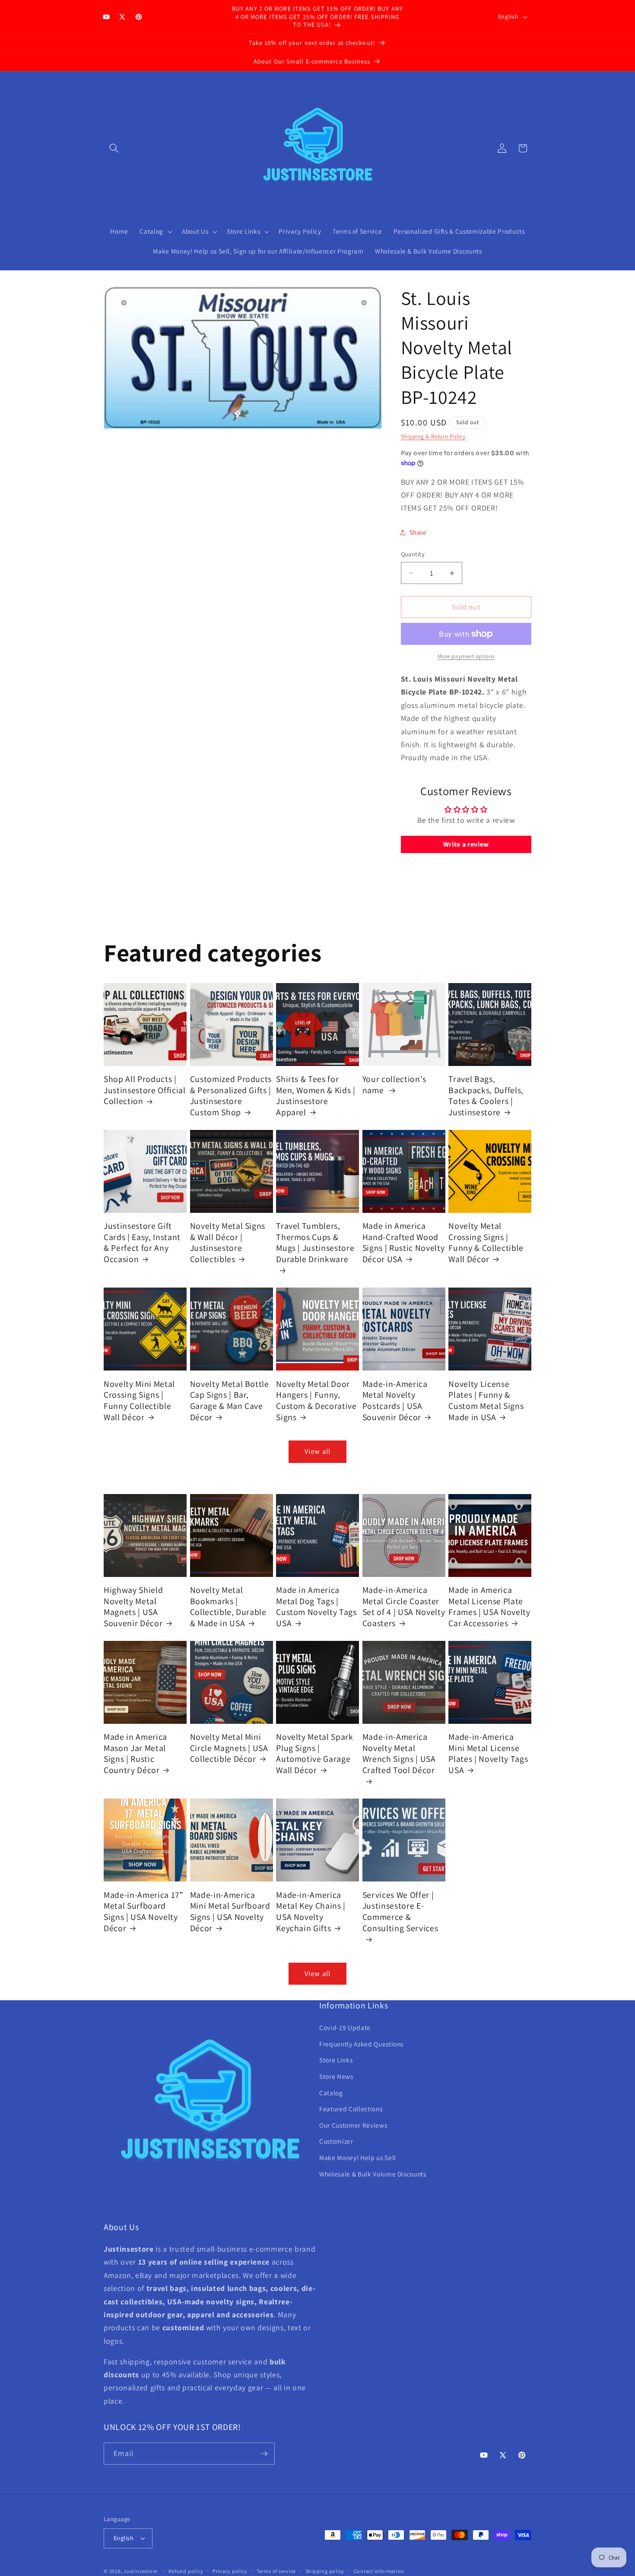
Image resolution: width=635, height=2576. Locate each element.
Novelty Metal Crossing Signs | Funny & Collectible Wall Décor (486, 1243)
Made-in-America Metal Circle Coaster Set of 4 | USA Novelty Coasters (404, 1607)
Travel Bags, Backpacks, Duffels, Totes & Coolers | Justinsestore (486, 1096)
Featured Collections (351, 2109)
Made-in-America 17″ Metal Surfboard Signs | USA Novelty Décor (143, 1911)
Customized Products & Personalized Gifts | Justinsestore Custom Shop (231, 1096)
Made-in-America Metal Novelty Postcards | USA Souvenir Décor (395, 1400)
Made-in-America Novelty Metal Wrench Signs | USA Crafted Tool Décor (399, 1754)
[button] (114, 148)
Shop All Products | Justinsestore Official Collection (145, 1090)
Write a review (466, 845)
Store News (336, 2076)
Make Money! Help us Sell (358, 2157)
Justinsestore (141, 2571)
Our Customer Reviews (353, 2125)
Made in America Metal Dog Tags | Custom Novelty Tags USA (316, 1607)
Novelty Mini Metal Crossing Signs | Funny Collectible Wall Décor (139, 1400)
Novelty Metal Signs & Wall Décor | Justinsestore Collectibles (228, 1243)
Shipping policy (325, 2571)
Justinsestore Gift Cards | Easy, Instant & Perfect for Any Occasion (142, 1243)
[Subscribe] (264, 2454)
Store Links (336, 2060)
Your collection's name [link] (394, 1085)
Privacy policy (230, 2571)
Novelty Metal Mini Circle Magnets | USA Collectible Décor (229, 1748)
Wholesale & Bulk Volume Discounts (373, 2174)
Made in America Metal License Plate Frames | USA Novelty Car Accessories (489, 1607)
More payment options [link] (466, 657)
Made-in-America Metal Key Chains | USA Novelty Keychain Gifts (311, 1911)
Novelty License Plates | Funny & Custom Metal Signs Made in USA (486, 1400)
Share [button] (418, 533)
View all (317, 1451)
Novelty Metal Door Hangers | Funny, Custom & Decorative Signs (316, 1400)
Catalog (331, 2092)
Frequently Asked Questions (361, 2044)
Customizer (336, 2141)
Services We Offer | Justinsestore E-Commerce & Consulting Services (400, 1911)
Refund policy (186, 2571)
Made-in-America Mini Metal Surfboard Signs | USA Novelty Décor (230, 1911)
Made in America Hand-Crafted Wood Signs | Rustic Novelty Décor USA (404, 1243)
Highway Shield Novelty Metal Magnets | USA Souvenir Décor (133, 1607)
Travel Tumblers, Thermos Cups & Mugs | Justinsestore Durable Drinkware (315, 1243)
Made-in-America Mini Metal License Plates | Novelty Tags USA (488, 1754)
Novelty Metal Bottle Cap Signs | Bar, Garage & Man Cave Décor (230, 1400)
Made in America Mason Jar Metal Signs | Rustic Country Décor (135, 1754)
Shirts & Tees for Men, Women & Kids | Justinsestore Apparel (316, 1096)
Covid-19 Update (345, 2027)
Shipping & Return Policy (433, 436)
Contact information (379, 2571)
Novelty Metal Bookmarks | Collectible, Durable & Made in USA (228, 1607)
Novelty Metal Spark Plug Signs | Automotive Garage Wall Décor (315, 1754)
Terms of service (276, 2571)
